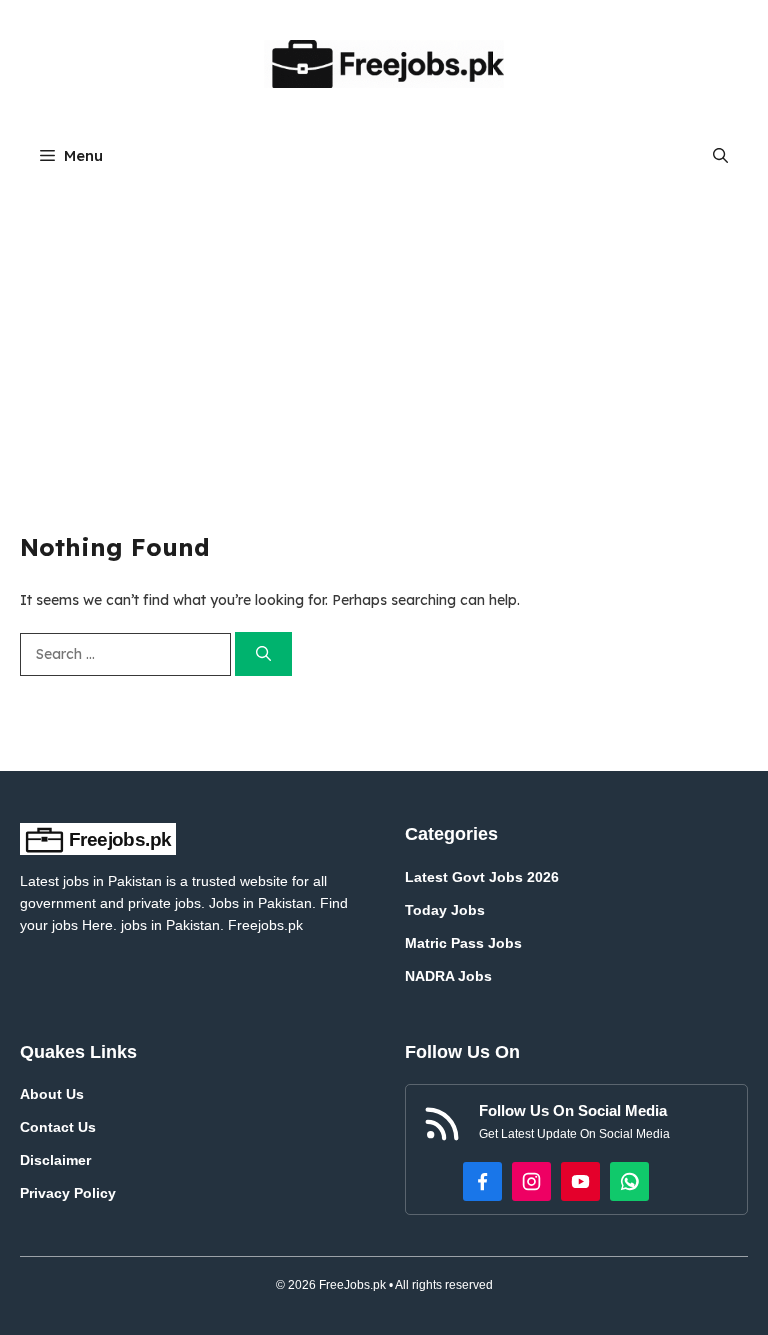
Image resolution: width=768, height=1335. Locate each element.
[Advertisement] (384, 333)
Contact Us (58, 1127)
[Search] (263, 654)
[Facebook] (482, 1181)
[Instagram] (531, 1181)
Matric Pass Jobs (463, 943)
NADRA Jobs (448, 976)
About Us (52, 1094)
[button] (720, 155)
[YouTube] (580, 1181)
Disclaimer (55, 1160)
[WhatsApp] (629, 1181)
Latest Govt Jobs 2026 (482, 877)
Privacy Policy (68, 1193)
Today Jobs (445, 910)
